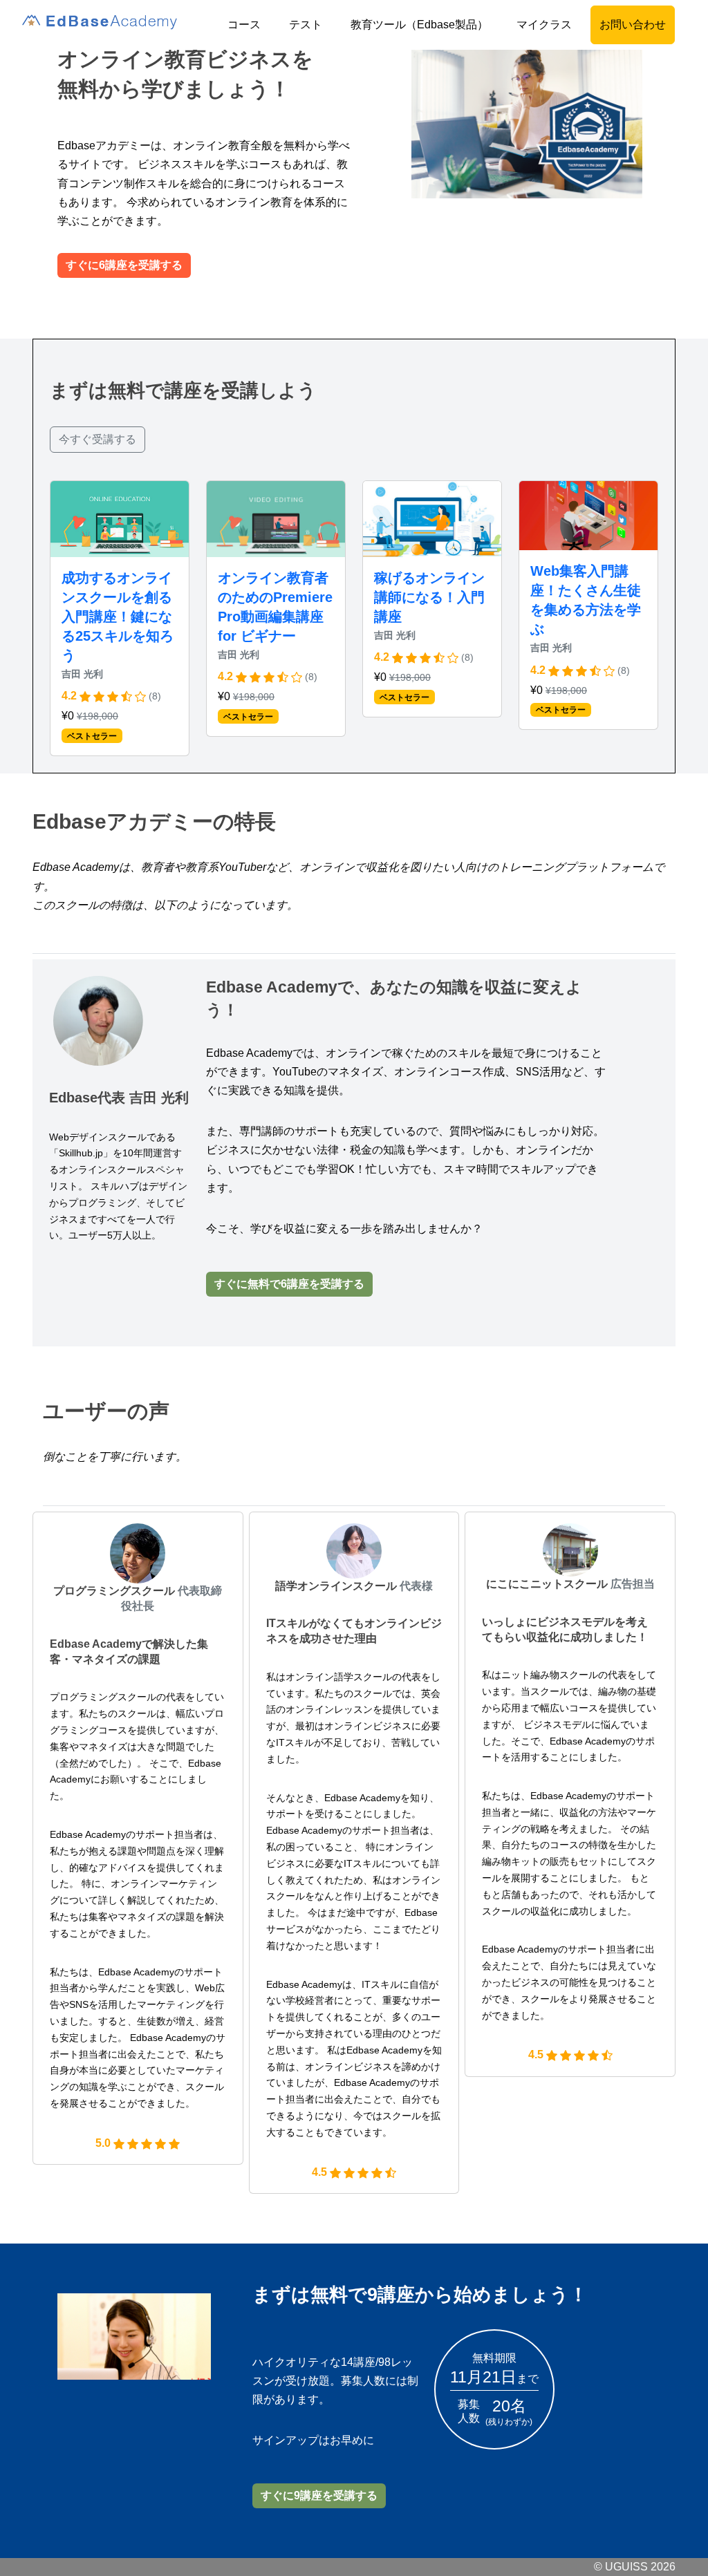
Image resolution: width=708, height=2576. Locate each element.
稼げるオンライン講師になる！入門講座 (429, 597)
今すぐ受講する (97, 439)
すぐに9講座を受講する (319, 2495)
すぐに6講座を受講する (124, 265)
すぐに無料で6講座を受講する (289, 1284)
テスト (306, 25)
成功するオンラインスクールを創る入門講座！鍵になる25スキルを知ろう (118, 617)
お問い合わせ (633, 25)
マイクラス (544, 25)
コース (244, 25)
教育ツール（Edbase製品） (419, 25)
